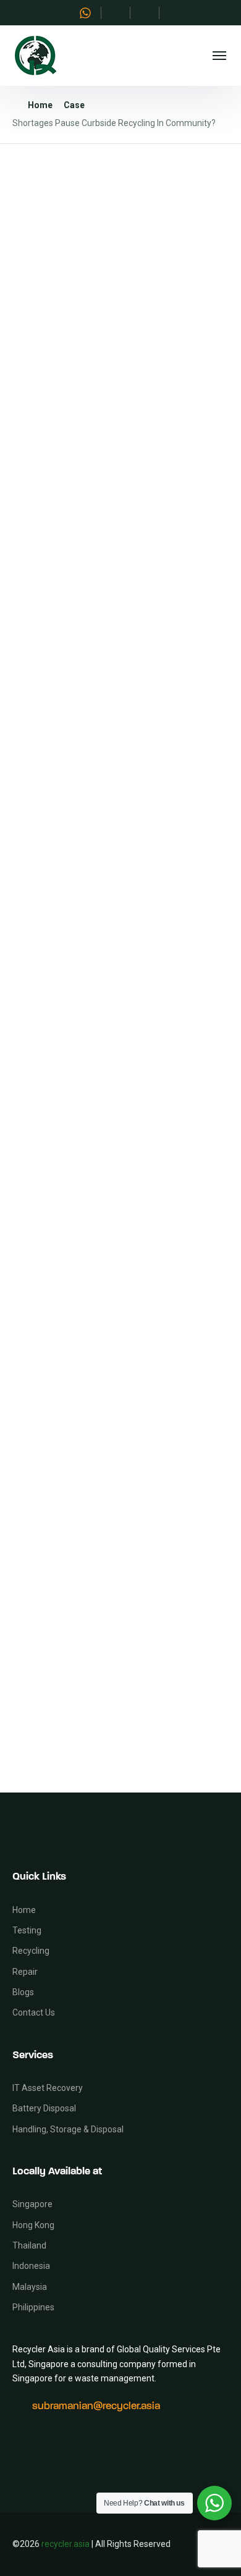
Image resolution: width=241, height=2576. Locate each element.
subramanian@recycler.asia (96, 2406)
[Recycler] (35, 56)
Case (74, 105)
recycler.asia (66, 2544)
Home (40, 105)
